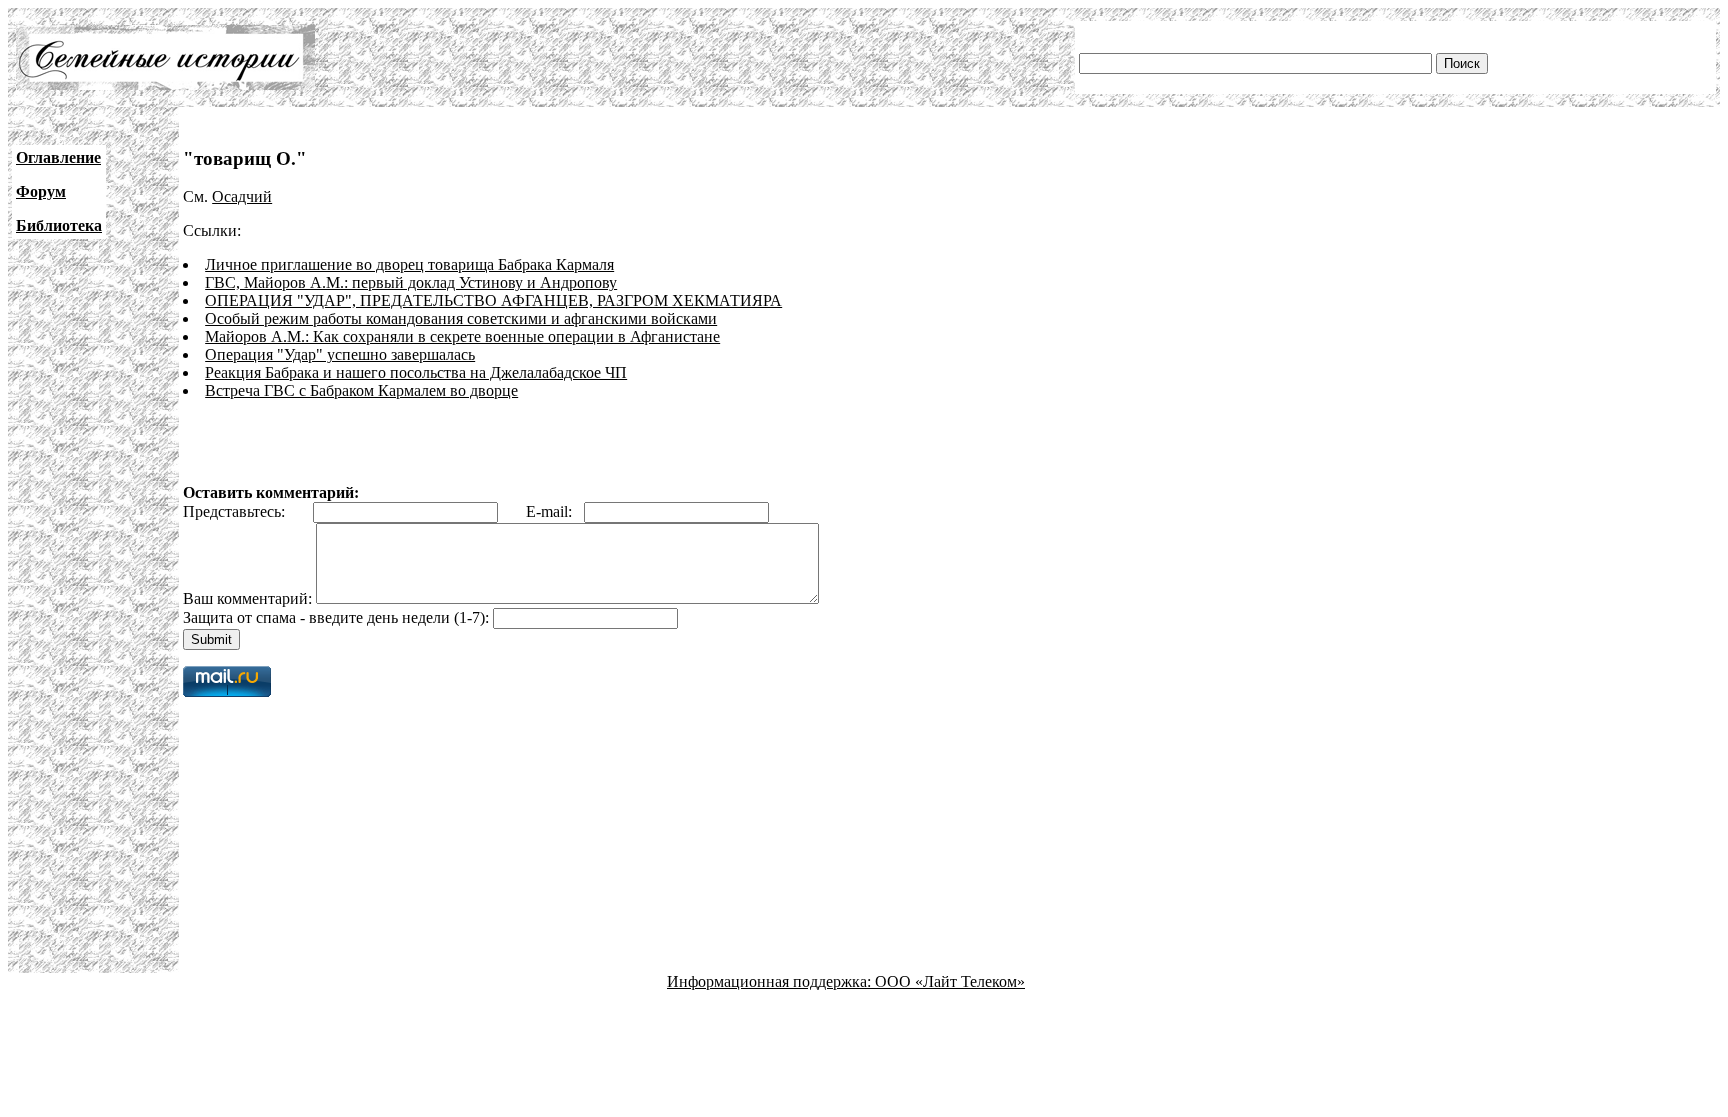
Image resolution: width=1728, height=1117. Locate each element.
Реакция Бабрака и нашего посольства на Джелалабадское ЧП (416, 372)
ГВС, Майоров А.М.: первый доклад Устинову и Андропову (411, 282)
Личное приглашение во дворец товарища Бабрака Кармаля (409, 264)
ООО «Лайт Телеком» (950, 981)
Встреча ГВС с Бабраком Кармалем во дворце (361, 390)
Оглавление (58, 157)
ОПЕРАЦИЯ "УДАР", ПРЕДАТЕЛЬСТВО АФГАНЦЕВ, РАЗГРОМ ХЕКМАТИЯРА (493, 300)
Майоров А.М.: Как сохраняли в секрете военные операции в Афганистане (462, 336)
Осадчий (242, 196)
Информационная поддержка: (771, 981)
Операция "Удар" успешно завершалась (340, 354)
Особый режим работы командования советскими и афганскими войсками (461, 318)
